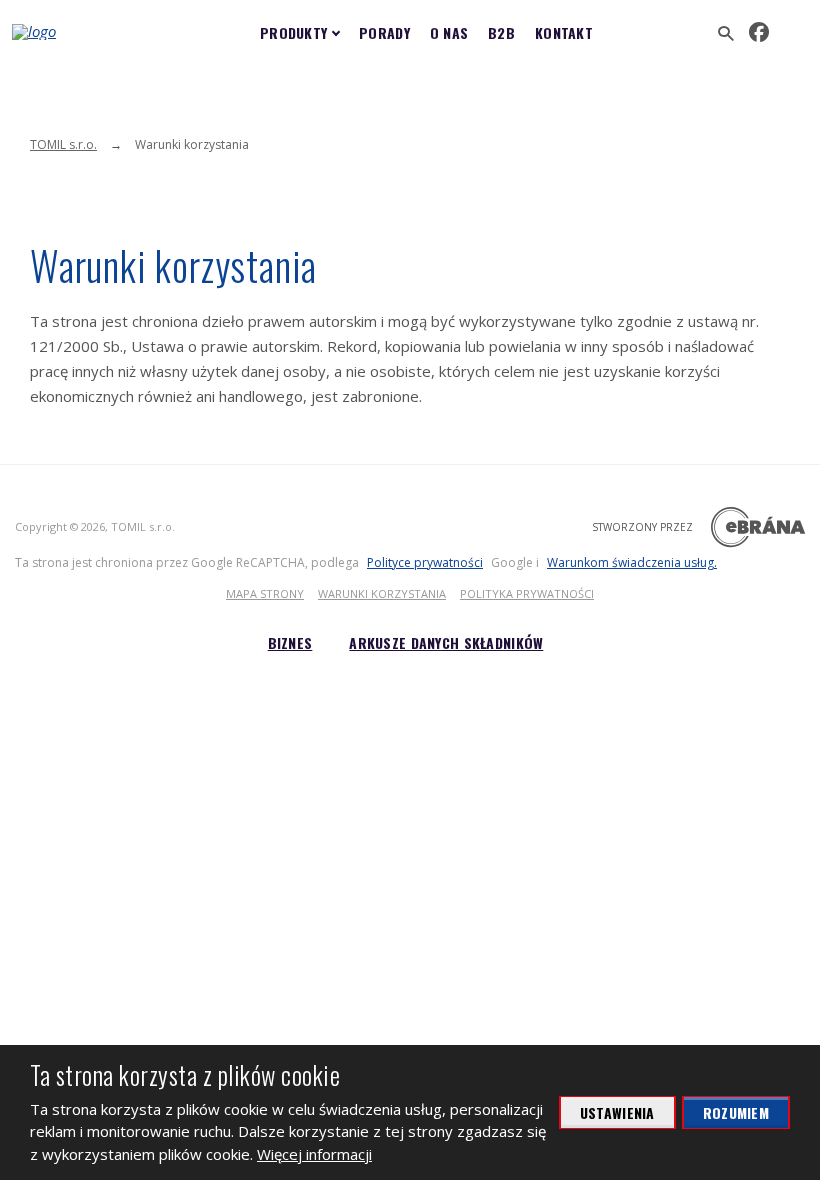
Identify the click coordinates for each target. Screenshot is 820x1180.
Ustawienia (617, 1112)
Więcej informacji (314, 1154)
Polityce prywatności (425, 562)
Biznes (290, 642)
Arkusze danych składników (446, 642)
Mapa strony (265, 593)
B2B (501, 32)
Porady (384, 32)
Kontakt (564, 32)
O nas (449, 32)
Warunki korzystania (382, 593)
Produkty (293, 32)
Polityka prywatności (527, 593)
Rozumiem (736, 1112)
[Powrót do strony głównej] (77, 32)
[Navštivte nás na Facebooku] (759, 32)
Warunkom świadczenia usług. (632, 562)
